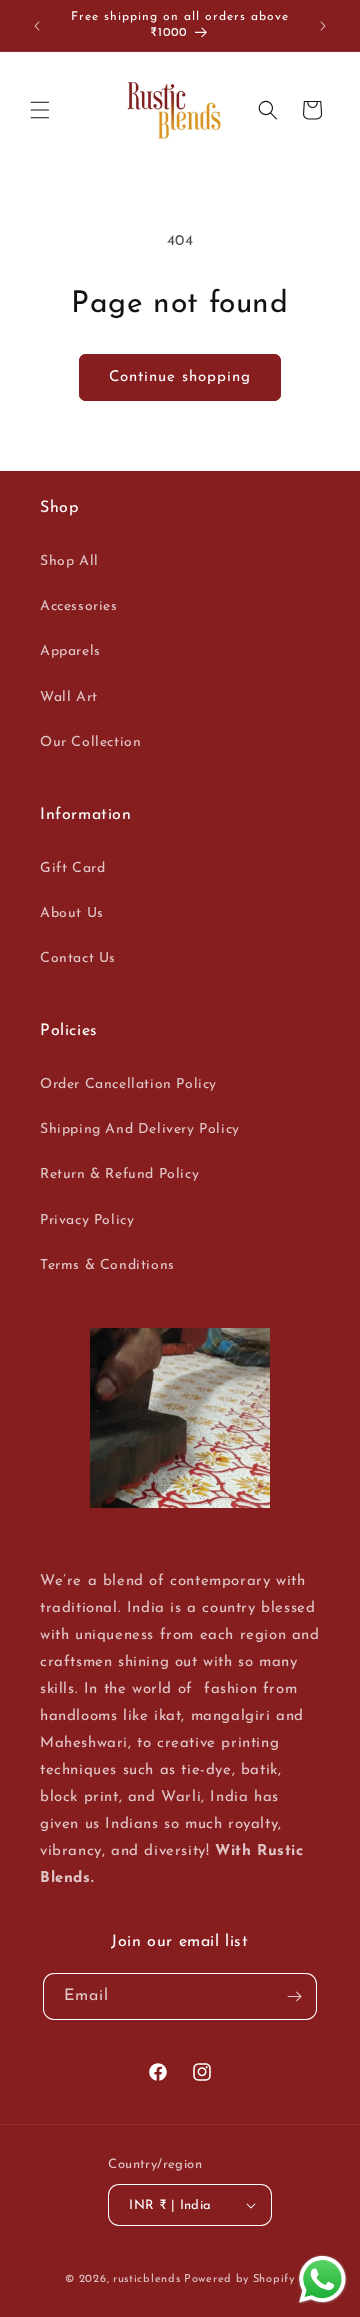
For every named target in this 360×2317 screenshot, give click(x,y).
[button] (40, 110)
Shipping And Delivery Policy (140, 1129)
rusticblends (146, 2279)
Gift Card (72, 868)
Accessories (79, 606)
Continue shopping (180, 377)
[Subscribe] (294, 1996)
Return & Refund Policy (119, 1174)
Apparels (70, 651)
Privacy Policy (87, 1220)
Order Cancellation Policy (128, 1084)
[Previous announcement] (37, 26)
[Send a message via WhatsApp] (322, 2279)
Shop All (69, 561)
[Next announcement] (323, 26)
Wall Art (69, 697)
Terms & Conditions (107, 1265)
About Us (72, 913)
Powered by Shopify (239, 2279)
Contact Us (78, 958)
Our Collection (90, 742)
